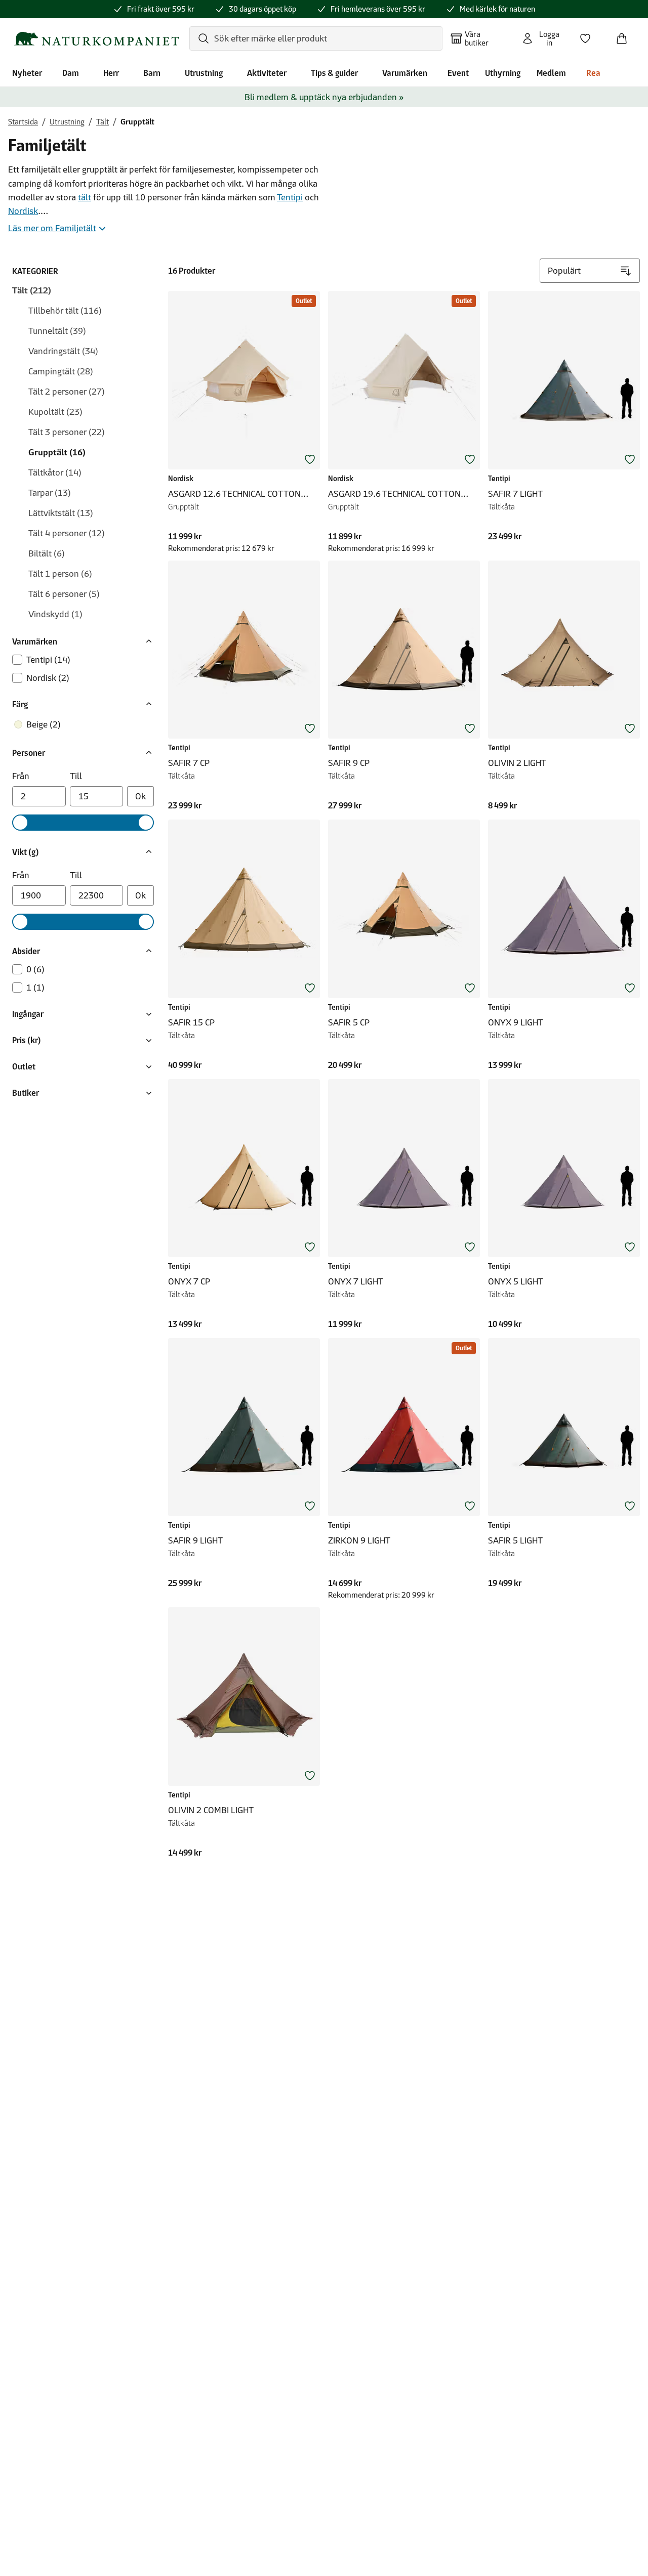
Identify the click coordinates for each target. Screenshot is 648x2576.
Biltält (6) (47, 553)
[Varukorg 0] (626, 35)
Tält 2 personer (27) (67, 392)
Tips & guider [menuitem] (334, 73)
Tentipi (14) (48, 660)
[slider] (20, 823)
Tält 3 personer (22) (67, 432)
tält (85, 197)
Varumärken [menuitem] (405, 73)
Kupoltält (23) (55, 412)
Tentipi (290, 197)
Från (21, 776)
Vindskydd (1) (55, 614)
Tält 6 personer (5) (64, 594)
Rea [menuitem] (593, 73)
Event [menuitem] (458, 73)
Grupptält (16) (57, 452)
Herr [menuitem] (111, 73)
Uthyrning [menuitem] (503, 73)
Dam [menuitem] (71, 73)
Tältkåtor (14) (55, 473)
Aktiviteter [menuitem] (267, 73)
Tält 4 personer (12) (67, 533)
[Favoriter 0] (589, 35)
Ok (140, 796)
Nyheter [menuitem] (27, 73)
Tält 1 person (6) (60, 574)
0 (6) (35, 969)
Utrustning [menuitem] (204, 73)
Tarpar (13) (50, 493)
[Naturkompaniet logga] (97, 39)
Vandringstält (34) (63, 351)
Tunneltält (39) (57, 331)
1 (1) (35, 988)
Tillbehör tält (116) (65, 311)
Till (76, 776)
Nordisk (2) (48, 678)
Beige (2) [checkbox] (44, 724)
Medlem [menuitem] (551, 73)
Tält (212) (32, 290)
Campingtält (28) (61, 371)
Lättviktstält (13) (61, 513)
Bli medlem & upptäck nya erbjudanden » (324, 97)
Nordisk (23, 211)
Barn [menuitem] (152, 73)
